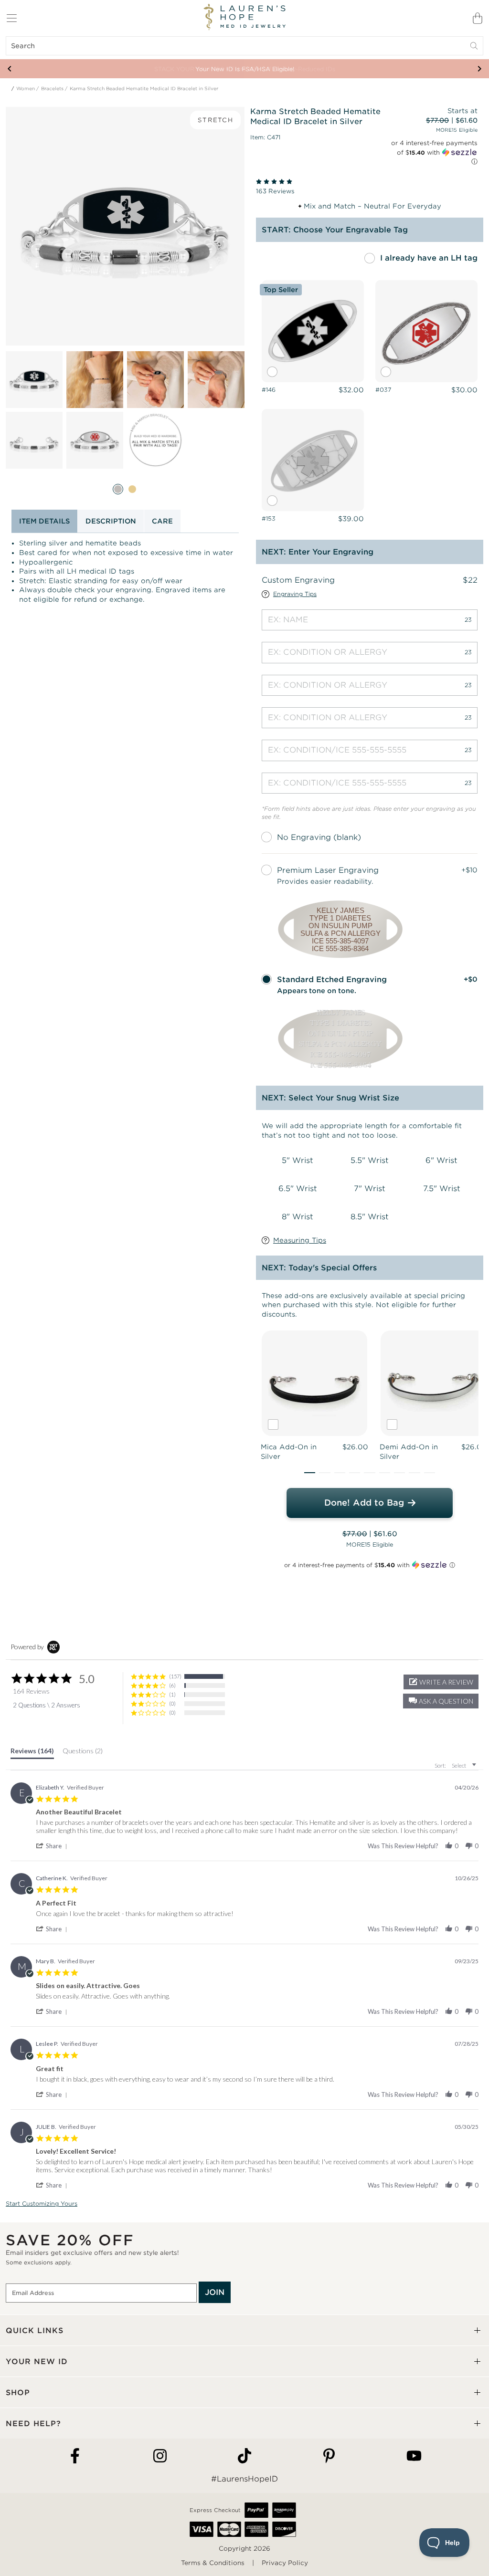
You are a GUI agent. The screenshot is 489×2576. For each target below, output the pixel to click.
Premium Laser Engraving (328, 870)
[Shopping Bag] (478, 18)
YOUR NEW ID (37, 2361)
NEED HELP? (33, 2424)
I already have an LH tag (429, 258)
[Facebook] (75, 2456)
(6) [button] (172, 1685)
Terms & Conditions (213, 2563)
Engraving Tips (295, 594)
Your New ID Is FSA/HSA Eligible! (245, 69)
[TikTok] (244, 2456)
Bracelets (52, 89)
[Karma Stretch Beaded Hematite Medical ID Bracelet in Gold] (132, 489)
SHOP (18, 2393)
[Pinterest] (329, 2456)
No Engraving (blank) (319, 837)
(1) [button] (172, 1694)
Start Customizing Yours (42, 2204)
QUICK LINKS (35, 2330)
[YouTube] (414, 2456)
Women (26, 89)
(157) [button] (175, 1676)
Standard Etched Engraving (332, 979)
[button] (310, 1473)
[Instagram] (160, 2456)
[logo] (244, 17)
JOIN (215, 2292)
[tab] (32, 1753)
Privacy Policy (285, 2563)
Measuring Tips (300, 1240)
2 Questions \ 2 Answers (47, 1705)
